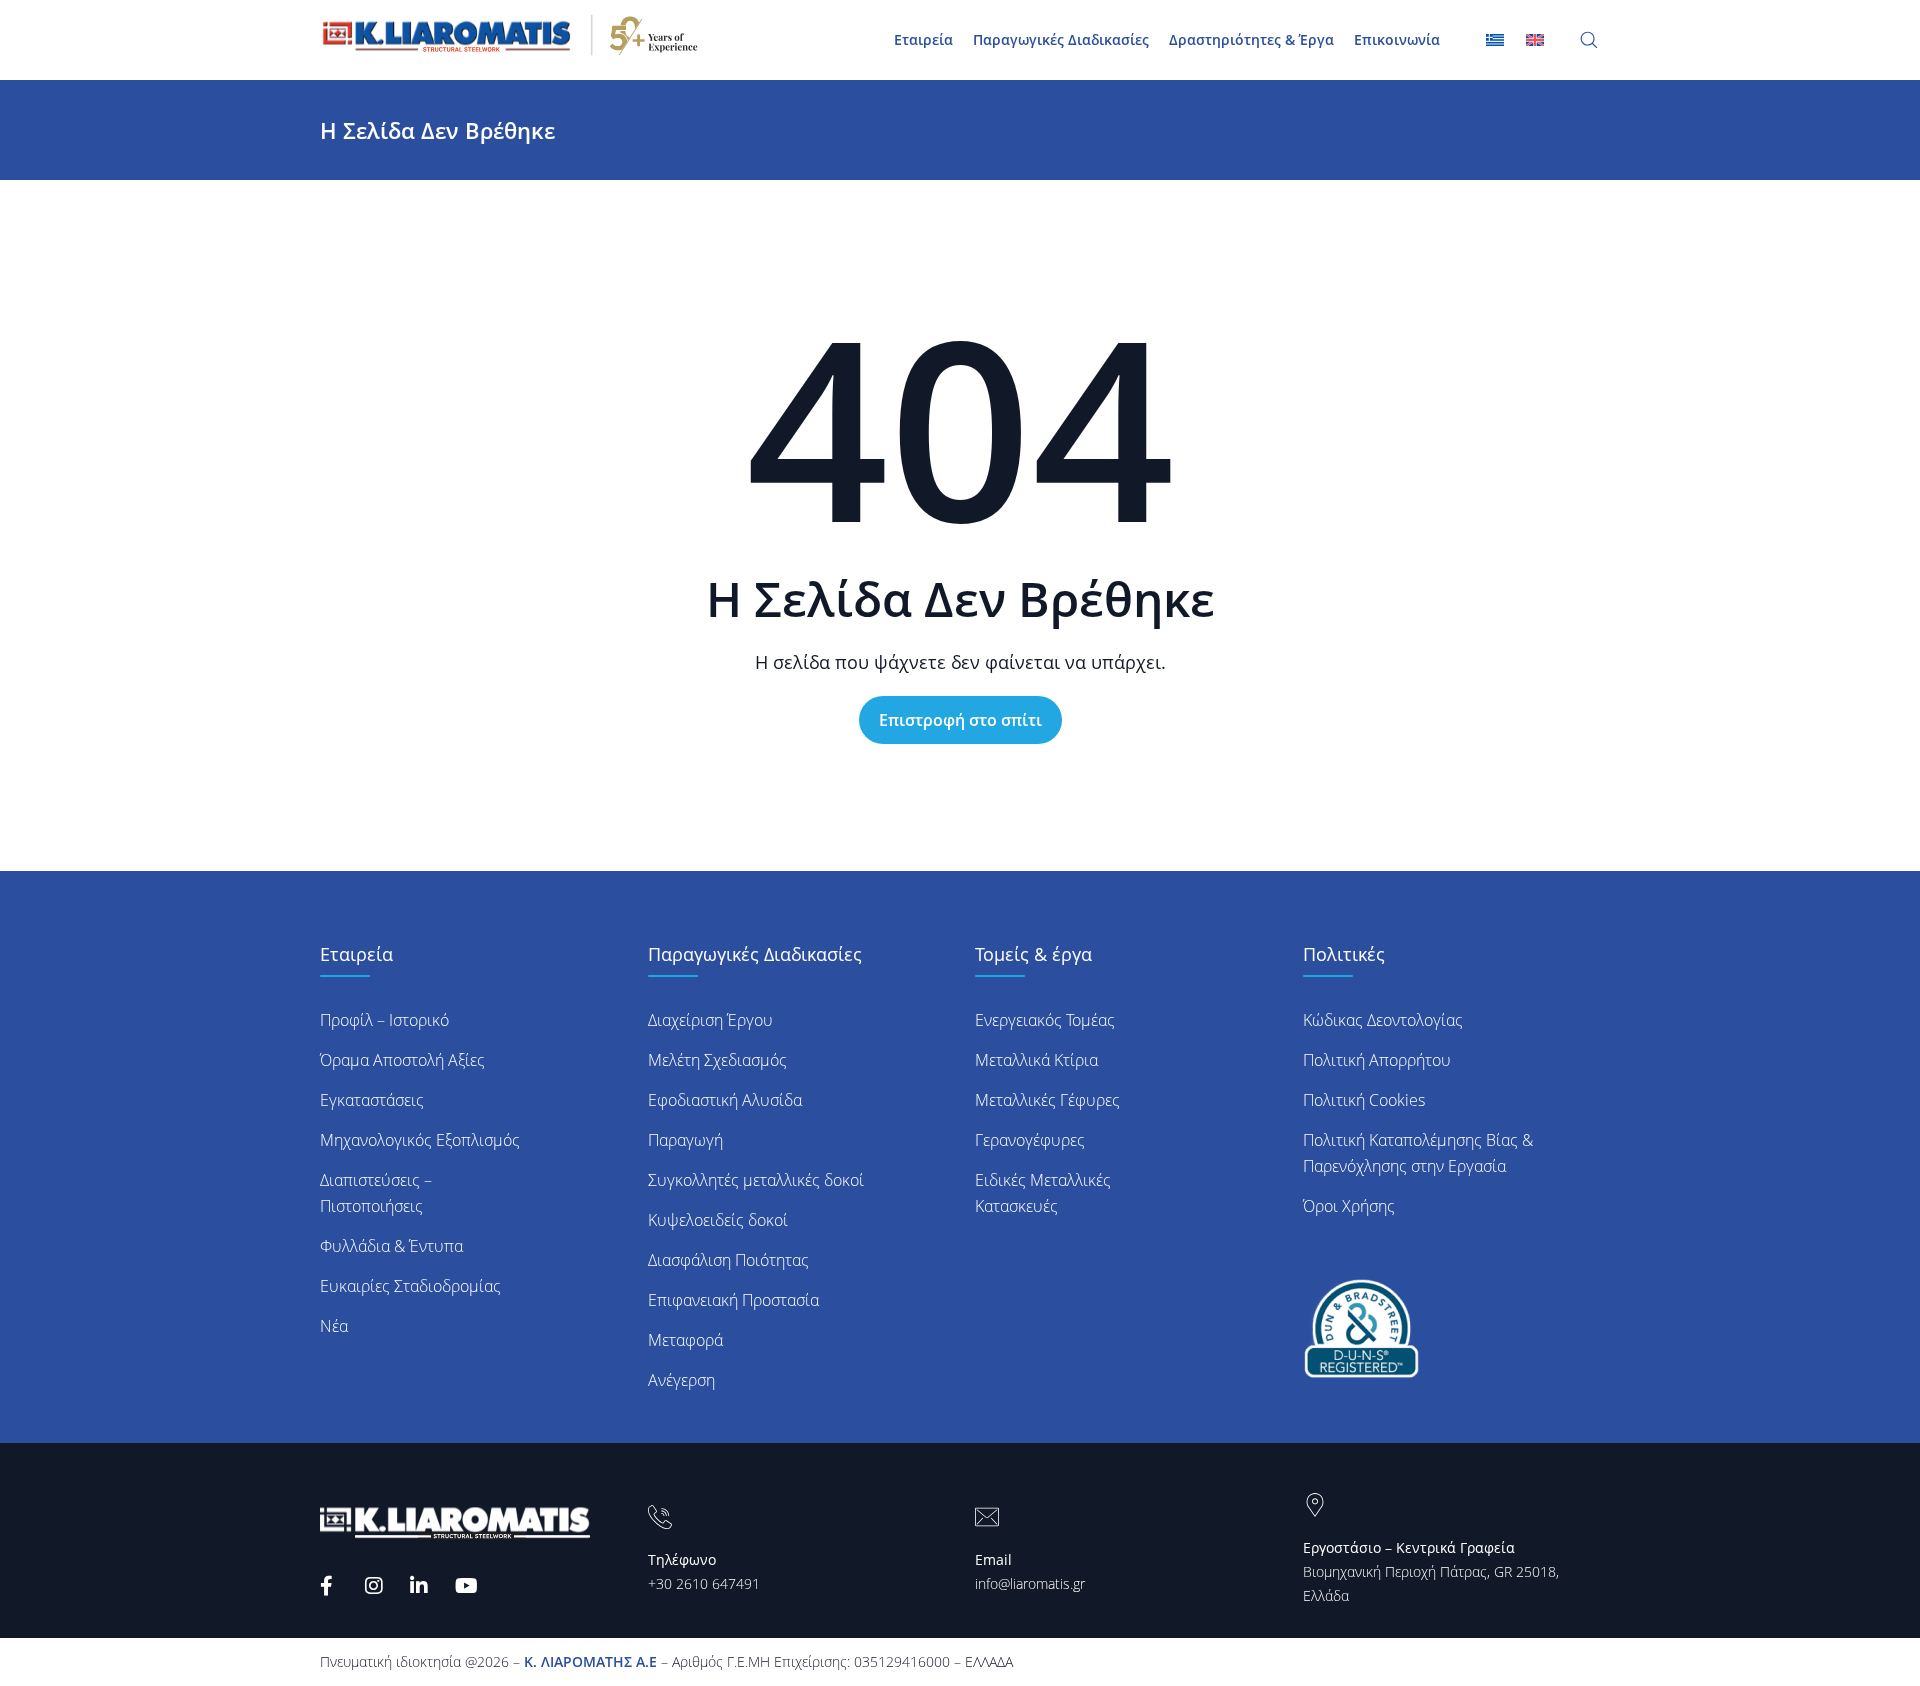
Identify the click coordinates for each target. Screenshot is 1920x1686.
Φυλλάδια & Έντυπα (391, 1246)
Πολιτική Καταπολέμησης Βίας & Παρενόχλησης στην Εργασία (1418, 1153)
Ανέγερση (681, 1380)
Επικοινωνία (1397, 39)
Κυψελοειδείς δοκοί (718, 1220)
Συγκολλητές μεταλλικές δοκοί (756, 1180)
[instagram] (377, 1586)
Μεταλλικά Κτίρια (1036, 1060)
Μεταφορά (685, 1340)
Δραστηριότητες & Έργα (1251, 39)
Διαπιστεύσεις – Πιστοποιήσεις (376, 1193)
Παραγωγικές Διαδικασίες (1061, 39)
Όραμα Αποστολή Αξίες (402, 1060)
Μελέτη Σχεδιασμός (717, 1060)
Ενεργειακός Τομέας (1045, 1020)
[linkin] (422, 1586)
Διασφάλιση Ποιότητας (728, 1260)
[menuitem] (1535, 39)
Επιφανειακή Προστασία (733, 1300)
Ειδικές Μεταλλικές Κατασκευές (1043, 1193)
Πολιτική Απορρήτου (1377, 1060)
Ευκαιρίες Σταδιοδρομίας (410, 1286)
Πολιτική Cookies (1364, 1100)
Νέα (334, 1326)
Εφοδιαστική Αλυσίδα (725, 1100)
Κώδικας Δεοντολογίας (1383, 1020)
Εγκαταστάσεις (372, 1100)
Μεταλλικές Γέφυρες (1047, 1100)
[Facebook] (332, 1586)
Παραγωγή (685, 1140)
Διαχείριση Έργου (710, 1020)
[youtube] (467, 1586)
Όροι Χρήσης (1349, 1206)
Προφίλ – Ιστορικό (384, 1020)
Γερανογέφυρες (1030, 1140)
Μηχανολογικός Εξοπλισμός (420, 1140)
